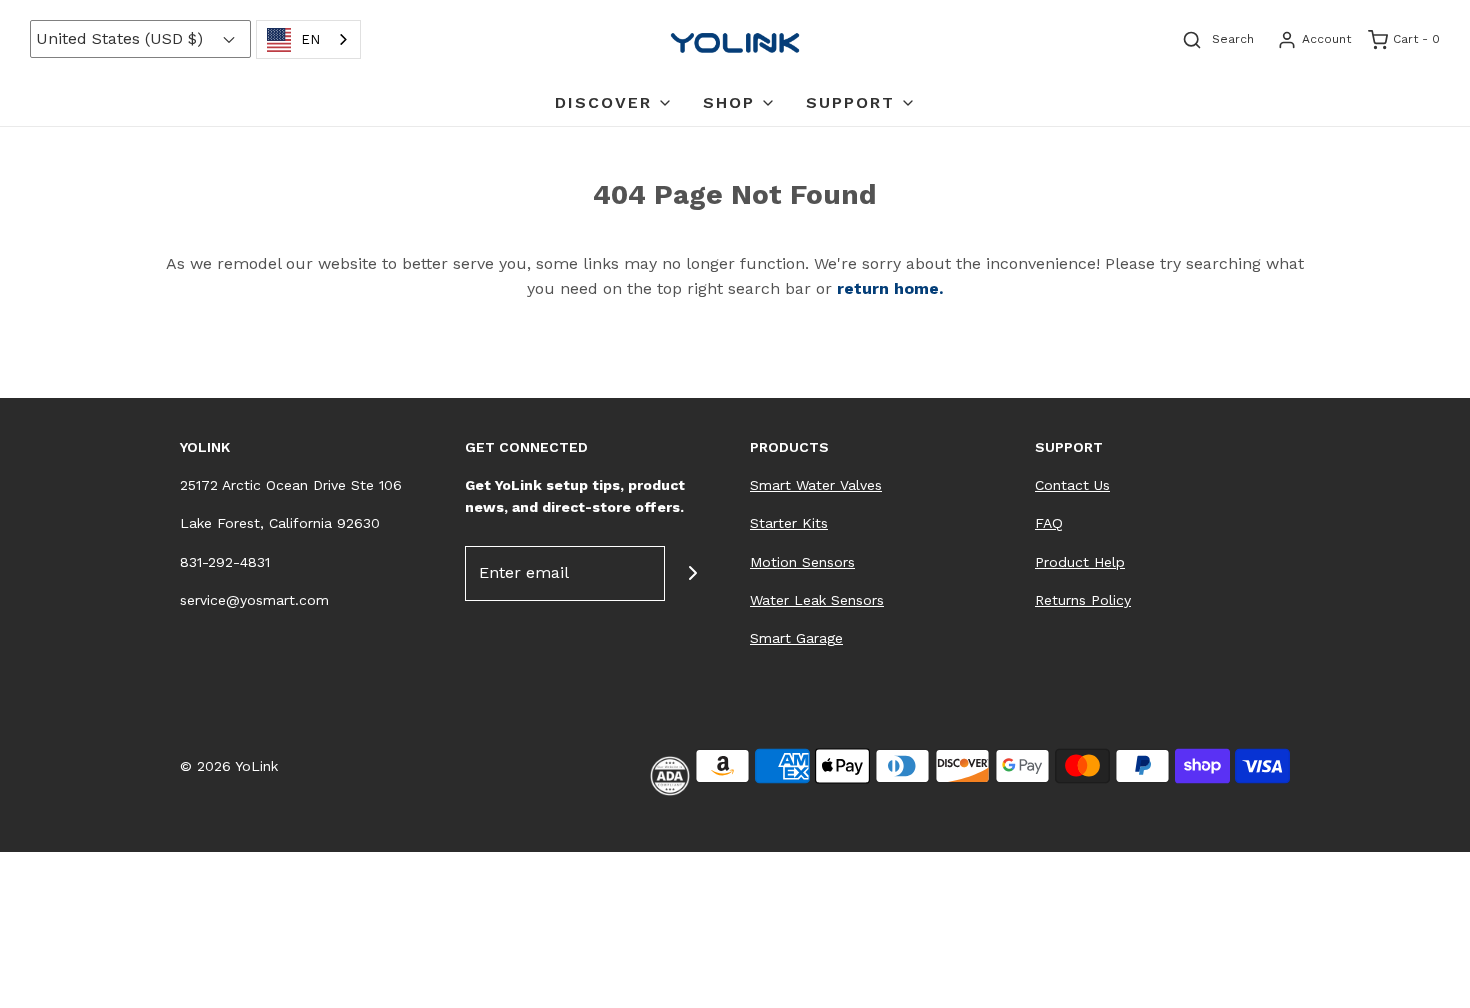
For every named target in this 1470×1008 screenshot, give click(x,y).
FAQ (1049, 523)
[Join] (692, 573)
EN (310, 39)
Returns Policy (1083, 600)
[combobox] (308, 39)
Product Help (1080, 562)
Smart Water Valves (816, 485)
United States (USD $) (122, 38)
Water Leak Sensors (817, 600)
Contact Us (1072, 485)
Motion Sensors (802, 562)
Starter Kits (789, 523)
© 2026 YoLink (229, 766)
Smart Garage (796, 638)
